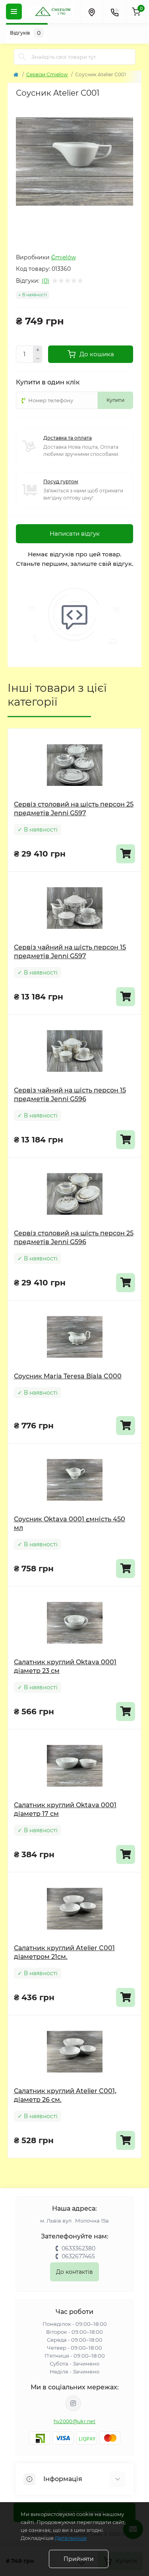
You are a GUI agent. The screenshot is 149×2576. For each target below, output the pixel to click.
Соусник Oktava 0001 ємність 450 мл (70, 1523)
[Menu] (14, 12)
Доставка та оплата (68, 438)
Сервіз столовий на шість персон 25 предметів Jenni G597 (74, 809)
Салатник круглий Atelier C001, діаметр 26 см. (65, 2095)
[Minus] (38, 359)
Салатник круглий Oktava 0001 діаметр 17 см (65, 1809)
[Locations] (91, 12)
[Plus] (38, 350)
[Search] (22, 57)
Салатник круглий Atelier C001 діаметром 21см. (64, 1952)
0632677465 (78, 2256)
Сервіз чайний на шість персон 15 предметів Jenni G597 (70, 952)
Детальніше (71, 2538)
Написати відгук (75, 534)
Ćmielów (64, 257)
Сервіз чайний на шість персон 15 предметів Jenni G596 (70, 1095)
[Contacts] (114, 12)
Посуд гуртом (61, 481)
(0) (45, 281)
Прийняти (79, 2559)
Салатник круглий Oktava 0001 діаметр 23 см (65, 1666)
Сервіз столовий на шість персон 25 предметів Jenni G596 (74, 1238)
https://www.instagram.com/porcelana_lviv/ (73, 2403)
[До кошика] (126, 854)
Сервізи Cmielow (47, 74)
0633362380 (78, 2248)
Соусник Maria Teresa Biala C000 (68, 1376)
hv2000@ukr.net (74, 2421)
